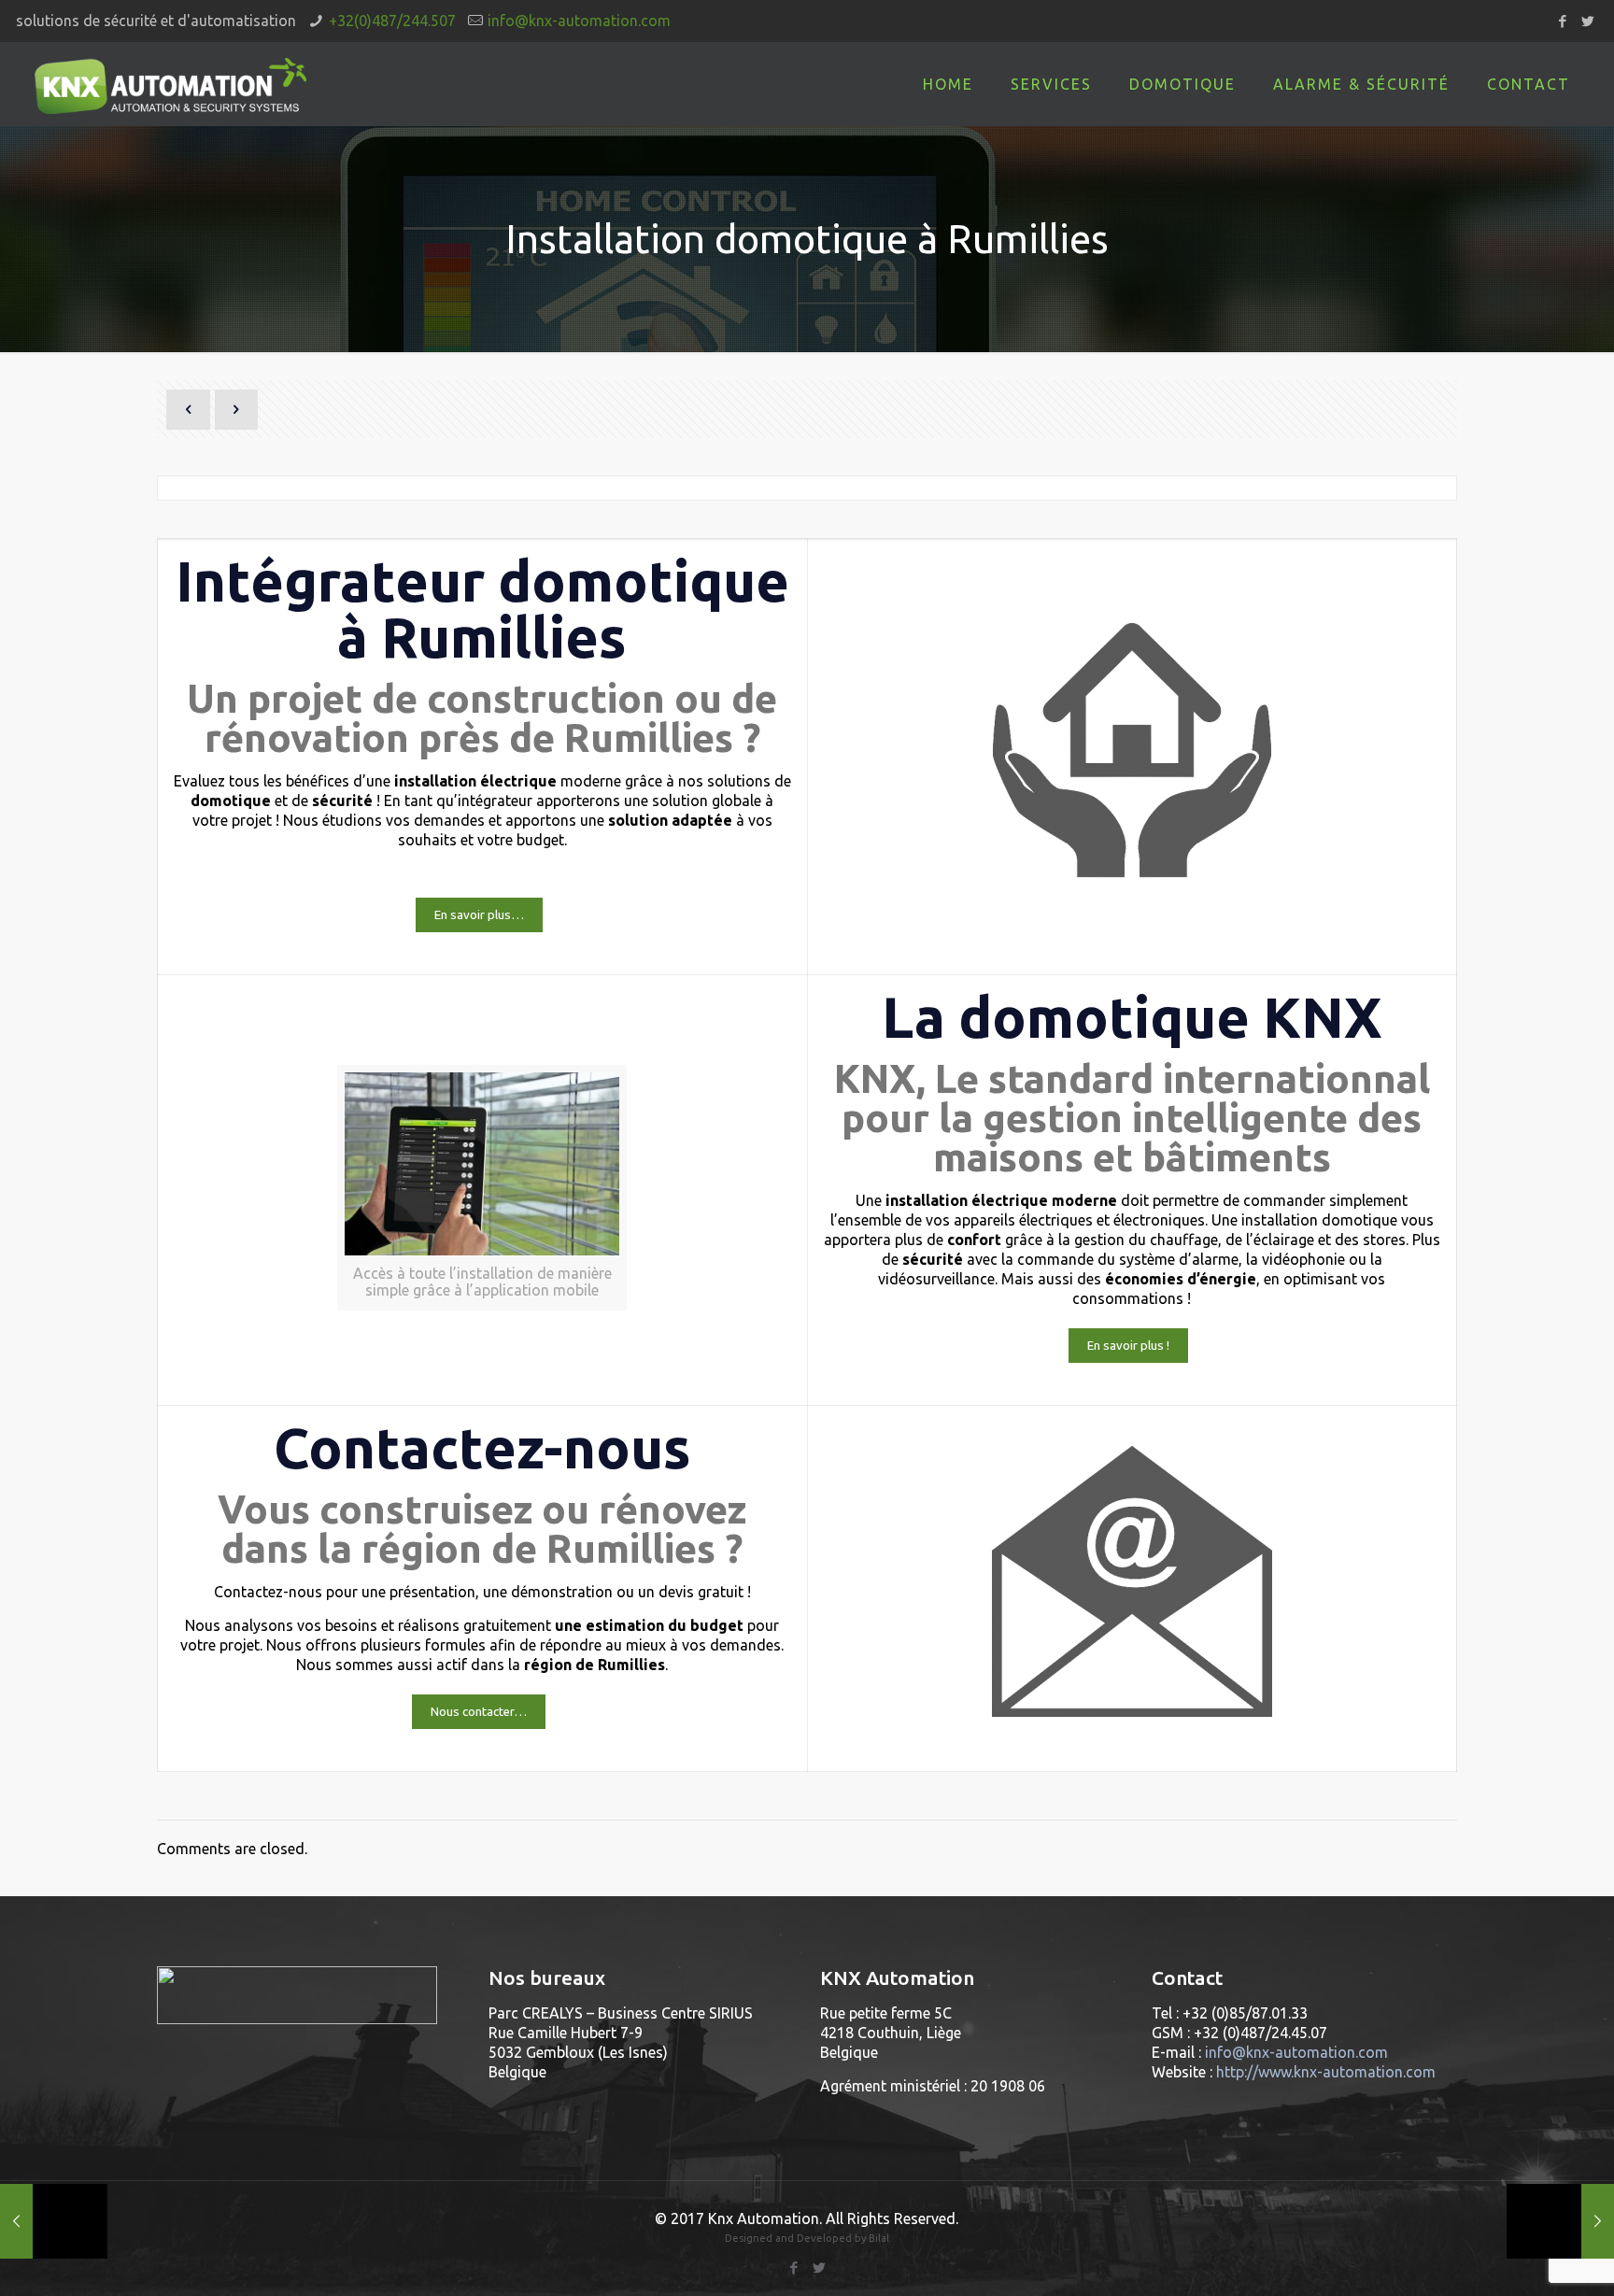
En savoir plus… (479, 915)
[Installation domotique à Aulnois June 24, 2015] (1560, 2221)
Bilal (879, 2238)
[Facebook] (1563, 21)
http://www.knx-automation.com (1326, 2072)
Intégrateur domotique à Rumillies (482, 609)
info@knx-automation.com (579, 21)
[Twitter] (1588, 21)
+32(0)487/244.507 (392, 21)
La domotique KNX (1132, 1017)
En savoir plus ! (1128, 1346)
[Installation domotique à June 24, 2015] (54, 2221)
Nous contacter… (479, 1712)
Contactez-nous (482, 1447)
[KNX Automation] (170, 84)
